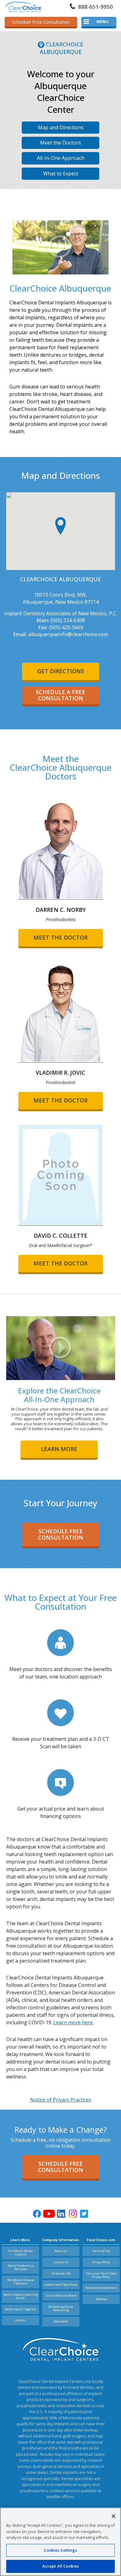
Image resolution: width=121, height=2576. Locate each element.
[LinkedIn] (62, 2214)
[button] (60, 526)
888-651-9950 (96, 7)
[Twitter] (84, 2214)
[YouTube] (49, 2214)
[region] (60, 2542)
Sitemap (101, 2299)
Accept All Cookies (60, 2566)
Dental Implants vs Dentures (21, 2267)
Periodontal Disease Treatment (20, 2282)
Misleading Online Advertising (61, 2308)
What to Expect (61, 174)
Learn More (59, 1449)
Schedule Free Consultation (41, 22)
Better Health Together (21, 2309)
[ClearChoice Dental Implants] (23, 7)
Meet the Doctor (60, 937)
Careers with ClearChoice (61, 2285)
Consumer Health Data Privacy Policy (101, 2275)
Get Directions (61, 671)
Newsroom (61, 2321)
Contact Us (61, 2262)
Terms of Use (101, 2251)
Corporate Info (61, 2273)
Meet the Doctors (60, 143)
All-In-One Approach (61, 158)
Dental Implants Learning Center (20, 2296)
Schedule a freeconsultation (60, 695)
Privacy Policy (101, 2262)
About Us (61, 2251)
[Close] (114, 2516)
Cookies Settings (60, 2550)
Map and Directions (61, 127)
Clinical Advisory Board (61, 2295)
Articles (20, 2320)
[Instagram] (73, 2214)
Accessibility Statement (101, 2288)
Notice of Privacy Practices (61, 2100)
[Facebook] (37, 2214)
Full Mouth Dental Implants (20, 2253)
